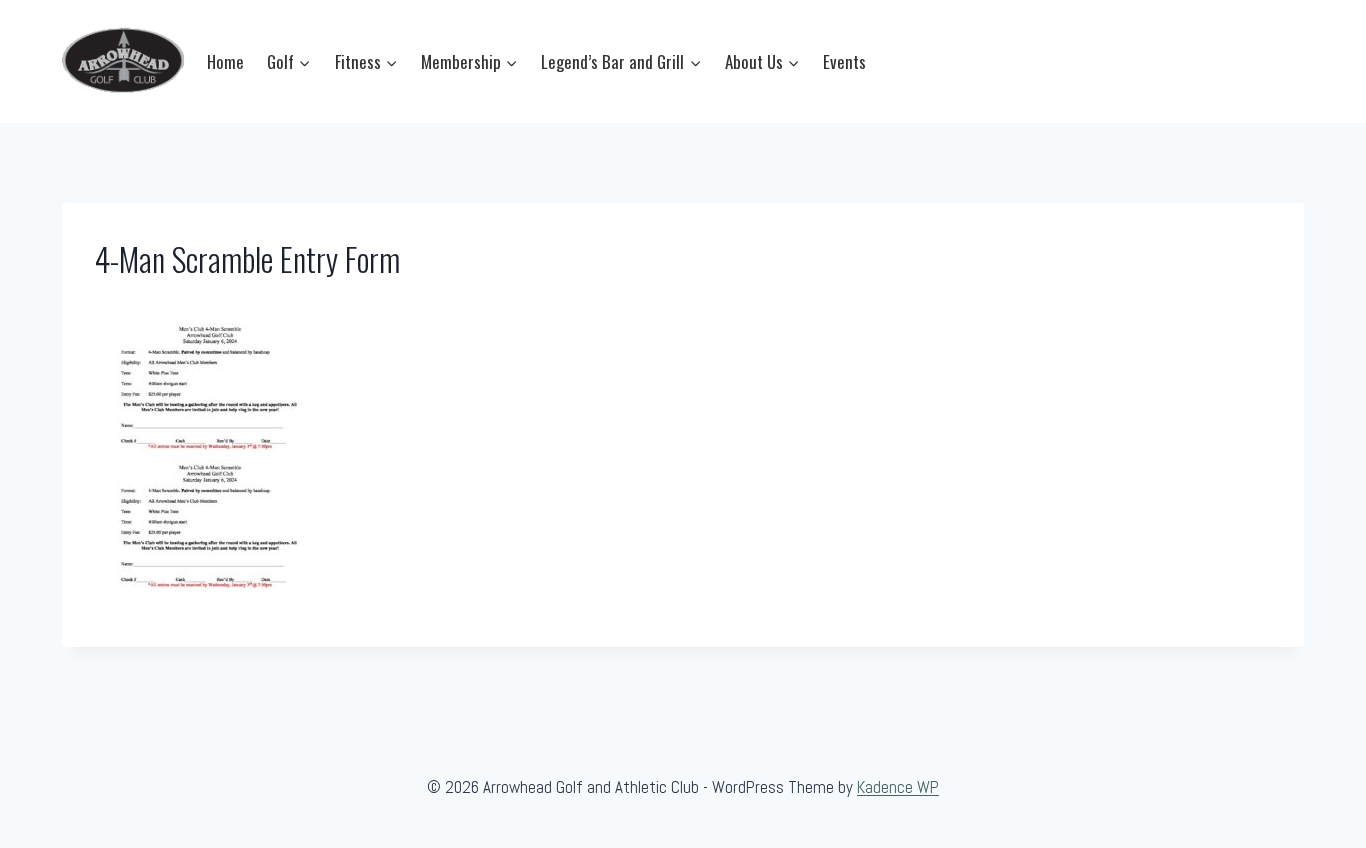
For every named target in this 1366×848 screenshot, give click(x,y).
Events (844, 61)
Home (225, 61)
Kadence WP (898, 787)
